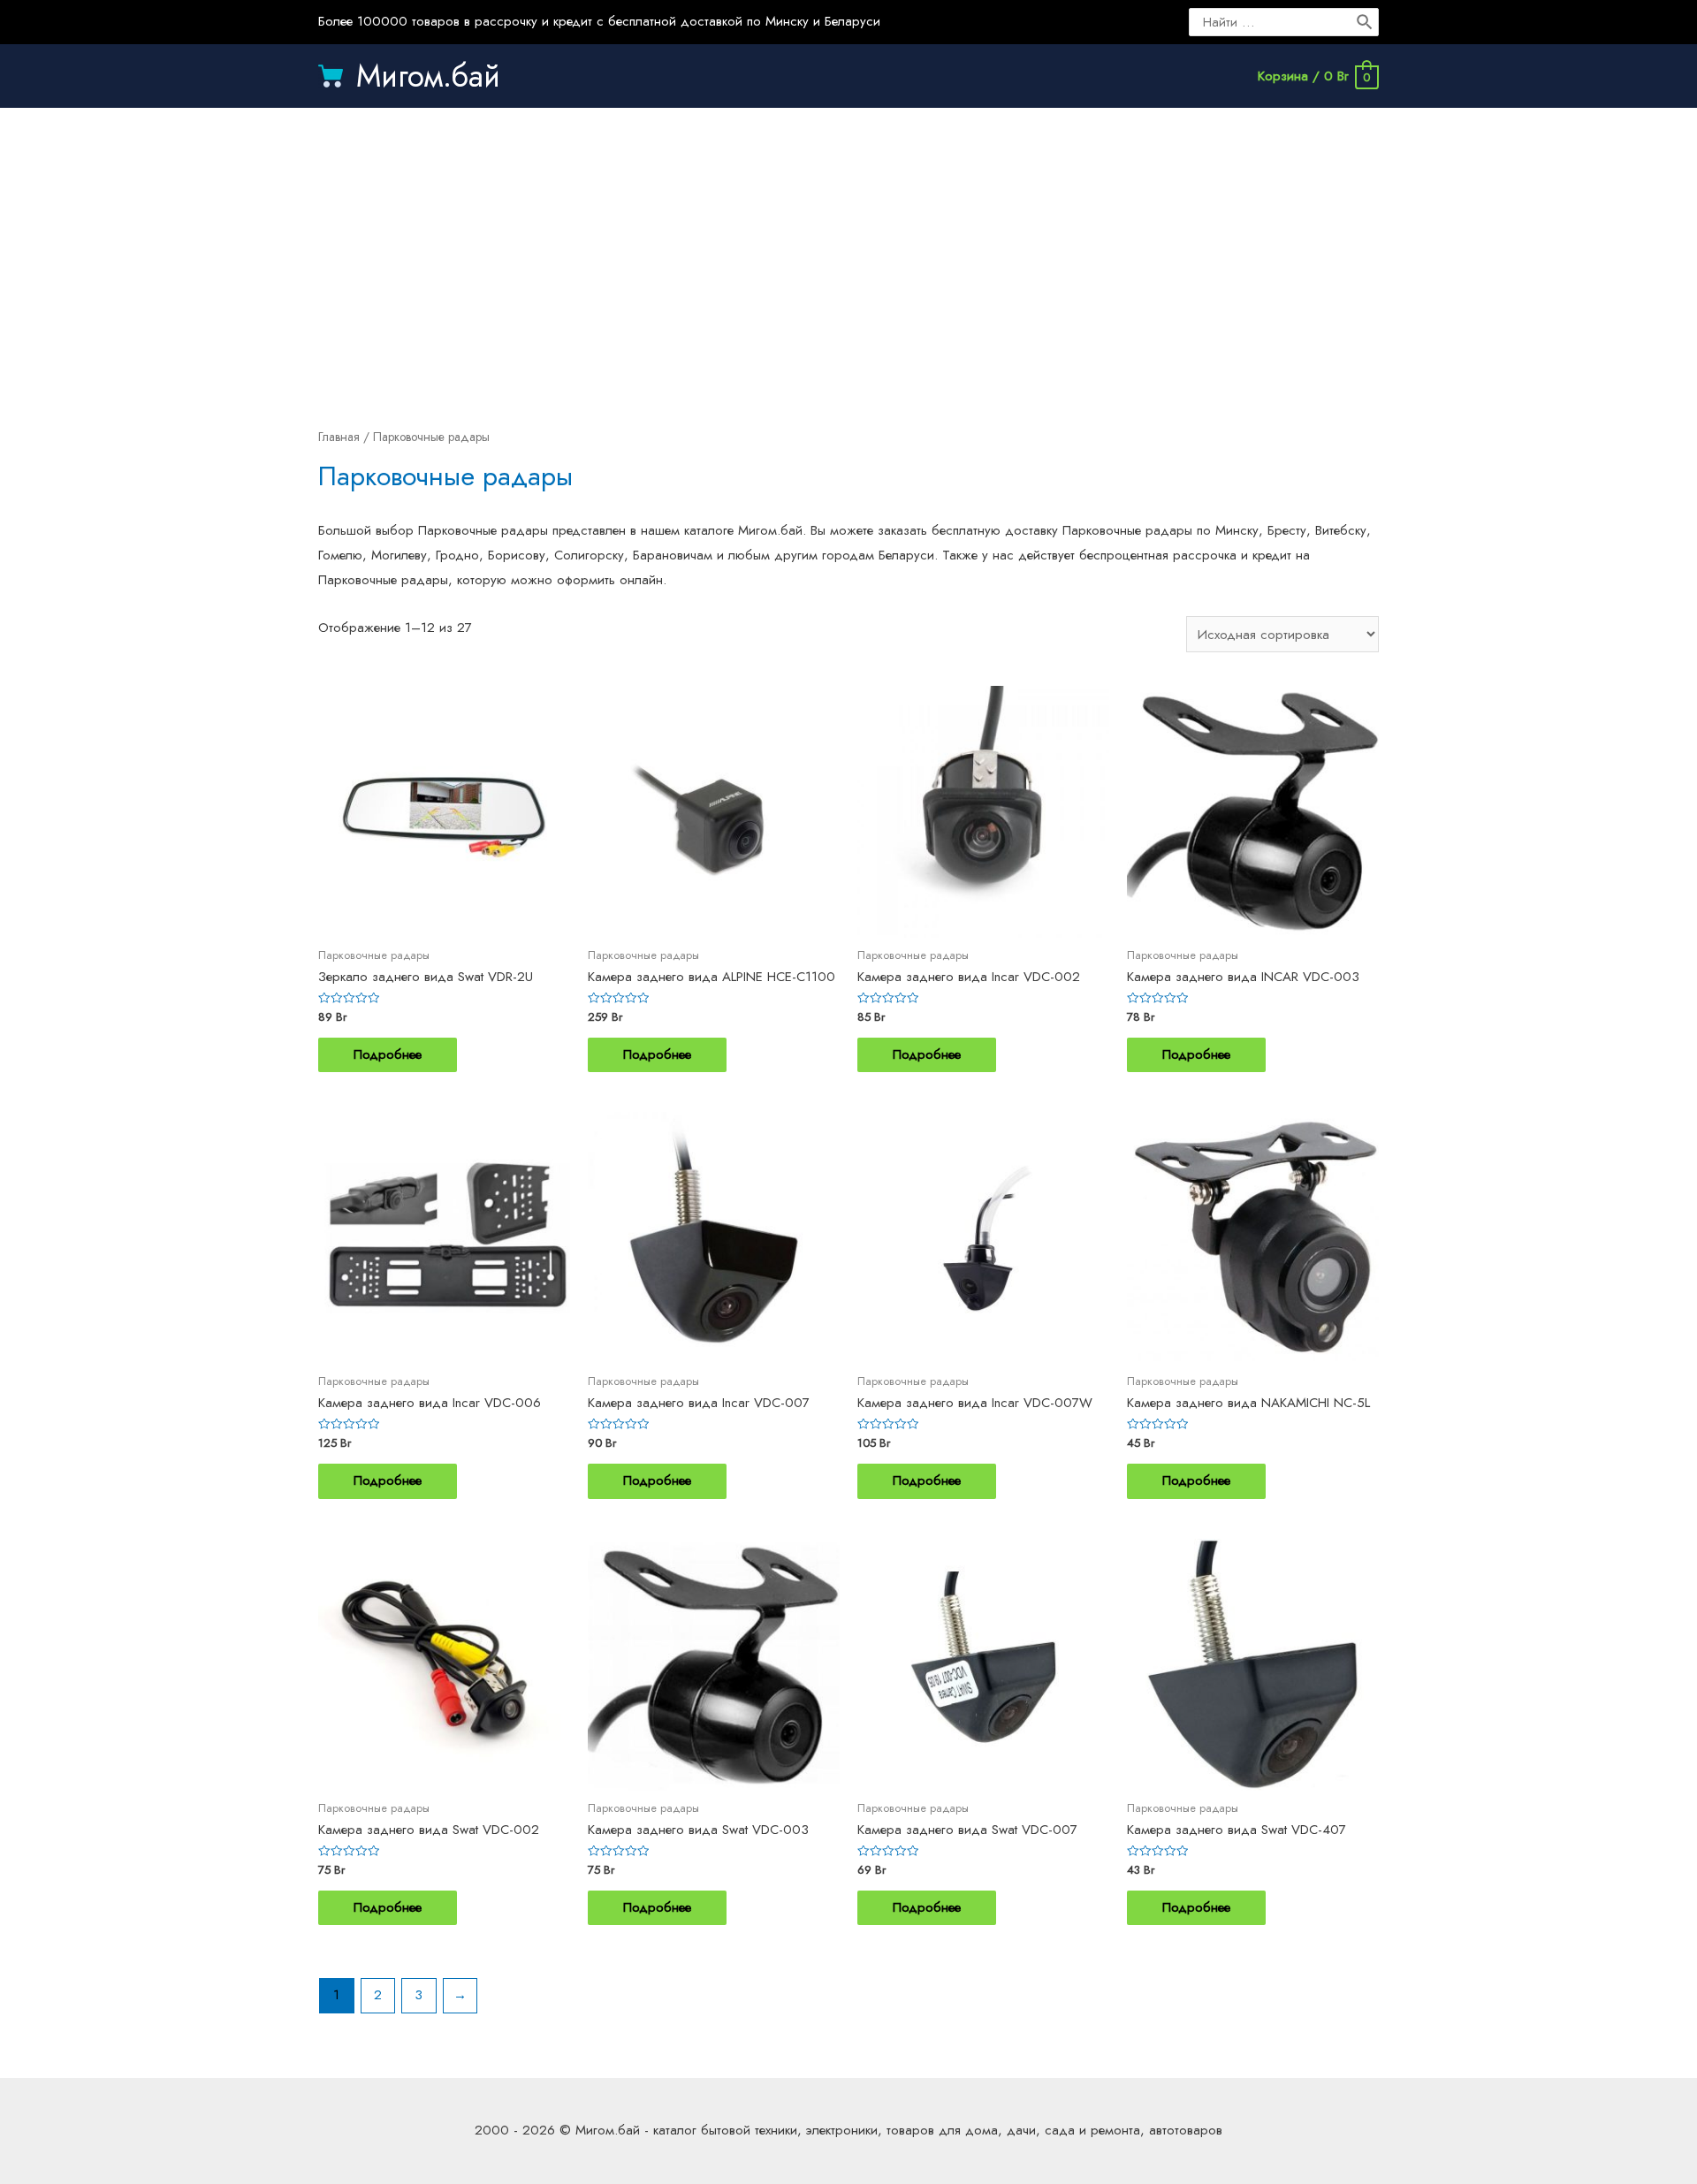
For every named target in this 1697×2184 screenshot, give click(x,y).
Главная (339, 437)
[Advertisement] (848, 249)
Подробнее (388, 1054)
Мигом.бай (428, 76)
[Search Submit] (1366, 22)
